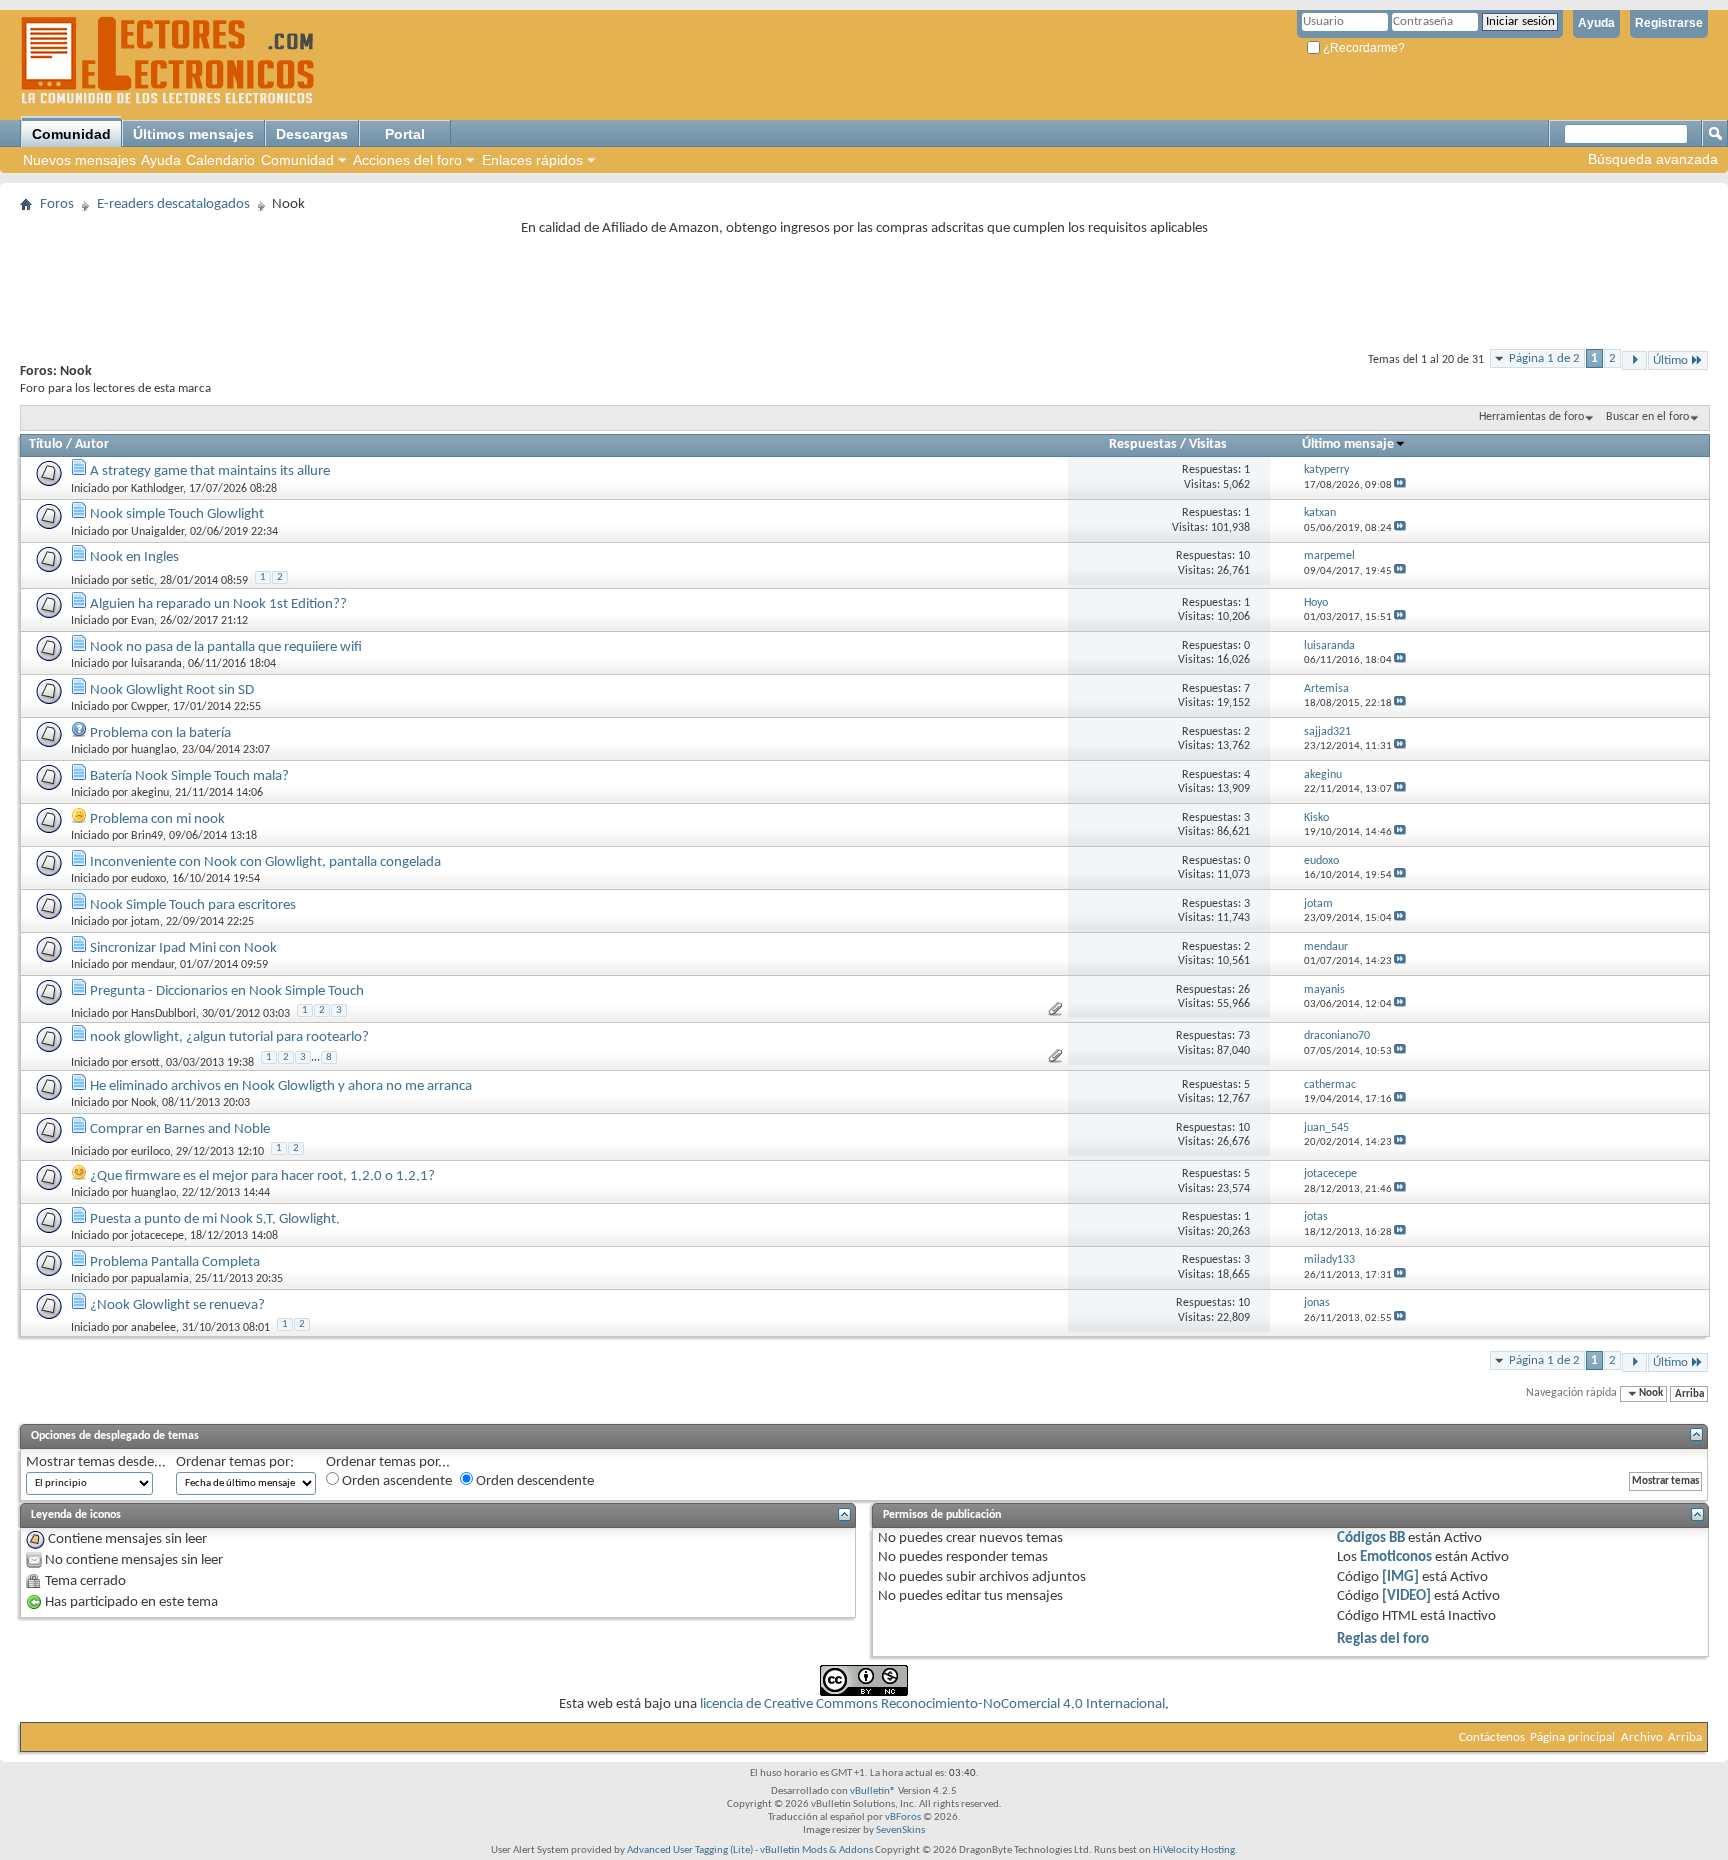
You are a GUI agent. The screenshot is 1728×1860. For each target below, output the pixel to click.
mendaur (152, 965)
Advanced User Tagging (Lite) (690, 1850)
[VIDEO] (1406, 1596)
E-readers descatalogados (173, 204)
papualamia (160, 1279)
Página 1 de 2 (1544, 358)
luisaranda (156, 664)
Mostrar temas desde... (96, 1462)
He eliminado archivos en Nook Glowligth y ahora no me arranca (281, 1086)
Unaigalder (157, 532)
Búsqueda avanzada (1653, 159)
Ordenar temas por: (235, 1462)
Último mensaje (1348, 444)
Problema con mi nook (157, 819)
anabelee (153, 1328)
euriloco (150, 1152)
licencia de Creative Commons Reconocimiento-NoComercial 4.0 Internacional (932, 1704)
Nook (143, 1103)
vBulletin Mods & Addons (816, 1850)
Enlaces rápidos (532, 160)
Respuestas (1143, 444)
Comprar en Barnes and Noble (180, 1129)
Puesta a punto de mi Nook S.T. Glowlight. (215, 1219)
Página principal (1572, 1737)
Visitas (1208, 444)
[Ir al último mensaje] (1400, 485)
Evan (142, 621)
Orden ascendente (395, 1481)
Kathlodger (157, 489)
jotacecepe (157, 1236)
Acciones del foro (407, 160)
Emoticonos (1396, 1557)
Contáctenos (1492, 1737)
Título (46, 444)
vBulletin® (873, 1791)
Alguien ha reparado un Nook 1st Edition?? (218, 604)
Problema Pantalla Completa (175, 1262)
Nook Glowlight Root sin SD (172, 690)
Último (1670, 360)
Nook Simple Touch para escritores (193, 905)
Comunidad (71, 134)
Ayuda (1596, 23)
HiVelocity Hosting (1194, 1850)
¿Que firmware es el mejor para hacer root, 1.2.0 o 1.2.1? (262, 1176)
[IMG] (1400, 1577)
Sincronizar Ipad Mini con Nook (183, 948)
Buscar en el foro (1647, 417)
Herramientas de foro (1531, 417)
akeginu (150, 793)
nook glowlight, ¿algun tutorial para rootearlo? (229, 1037)
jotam (145, 922)
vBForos (903, 1817)
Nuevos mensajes (79, 160)
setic (142, 581)
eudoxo (148, 879)
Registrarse (1669, 23)
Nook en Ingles (134, 557)
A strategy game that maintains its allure (210, 471)
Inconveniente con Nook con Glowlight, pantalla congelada (265, 862)
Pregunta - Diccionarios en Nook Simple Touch (227, 991)
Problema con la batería (160, 733)
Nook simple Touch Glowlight (177, 514)
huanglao (153, 750)
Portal (405, 134)
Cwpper (149, 707)
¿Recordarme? (1362, 48)
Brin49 (147, 836)
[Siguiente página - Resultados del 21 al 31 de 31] (1634, 360)
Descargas (312, 134)
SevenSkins (900, 1830)
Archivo (1642, 1737)
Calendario (220, 160)
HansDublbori (163, 1014)
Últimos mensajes (193, 134)
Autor (92, 444)
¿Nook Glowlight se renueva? (177, 1305)
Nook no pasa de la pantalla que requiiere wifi (226, 647)
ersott (145, 1063)
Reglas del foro (1383, 1639)
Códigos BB (1371, 1538)
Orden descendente (533, 1481)
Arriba (1689, 1393)
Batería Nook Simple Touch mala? (189, 776)
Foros (57, 204)
